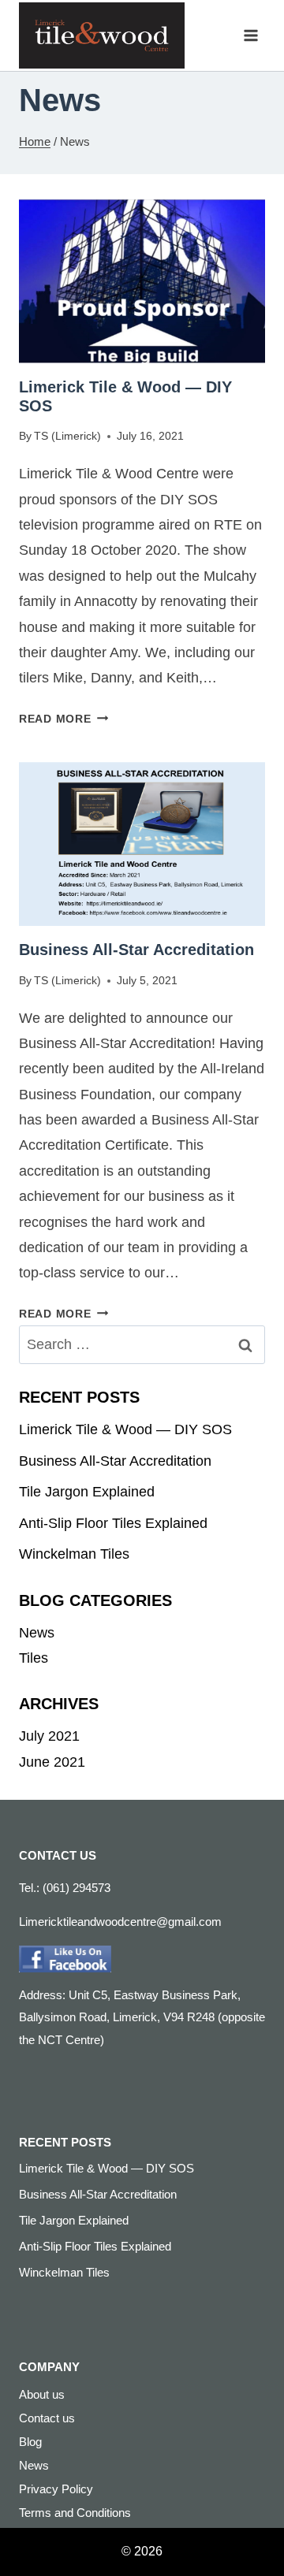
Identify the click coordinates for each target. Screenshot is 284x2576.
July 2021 (49, 1736)
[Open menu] (250, 35)
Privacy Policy (56, 2489)
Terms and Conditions (75, 2513)
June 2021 (52, 1762)
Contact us (47, 2418)
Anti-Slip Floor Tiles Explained (113, 1523)
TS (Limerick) (67, 436)
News (37, 1633)
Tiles (34, 1658)
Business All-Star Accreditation (136, 950)
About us (42, 2394)
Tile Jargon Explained (87, 1492)
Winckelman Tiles (74, 1554)
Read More (64, 719)
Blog (30, 2442)
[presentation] (142, 281)
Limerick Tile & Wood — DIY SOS (125, 1429)
